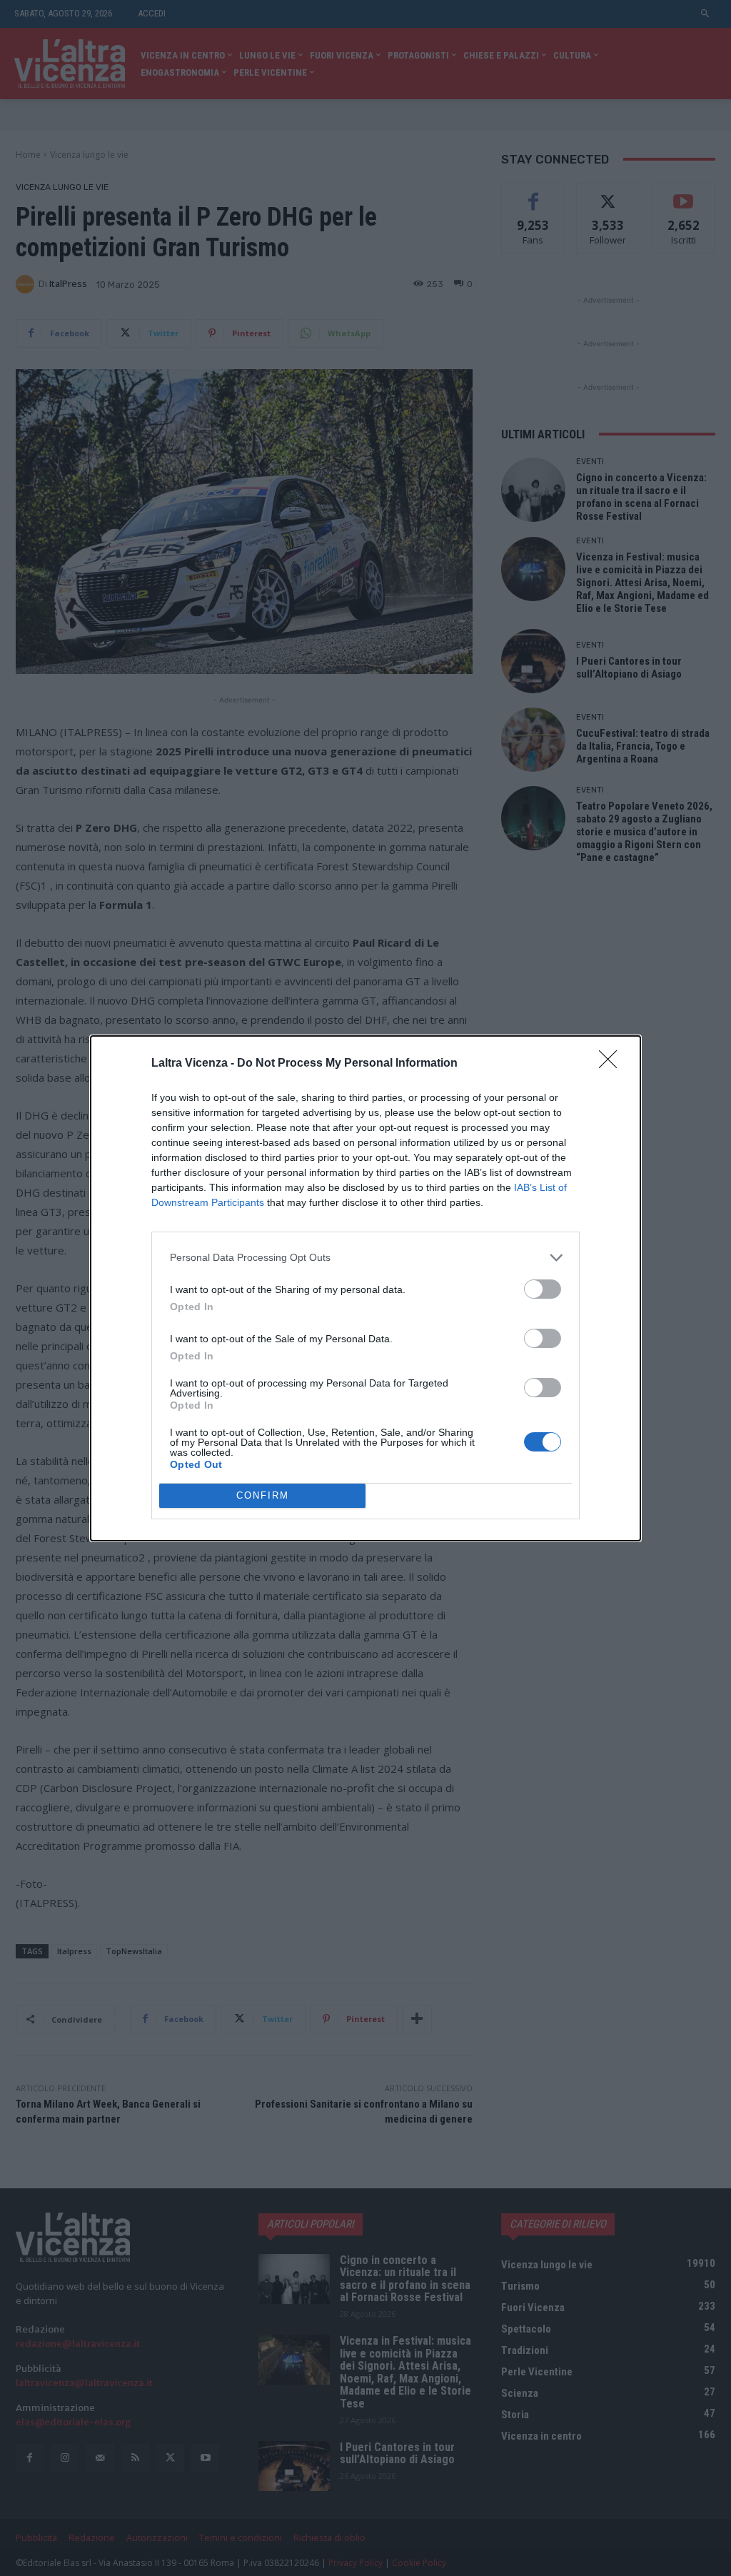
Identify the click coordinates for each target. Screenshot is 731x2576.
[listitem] (365, 1258)
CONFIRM (263, 1495)
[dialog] (365, 1288)
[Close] (612, 1064)
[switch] (543, 1289)
